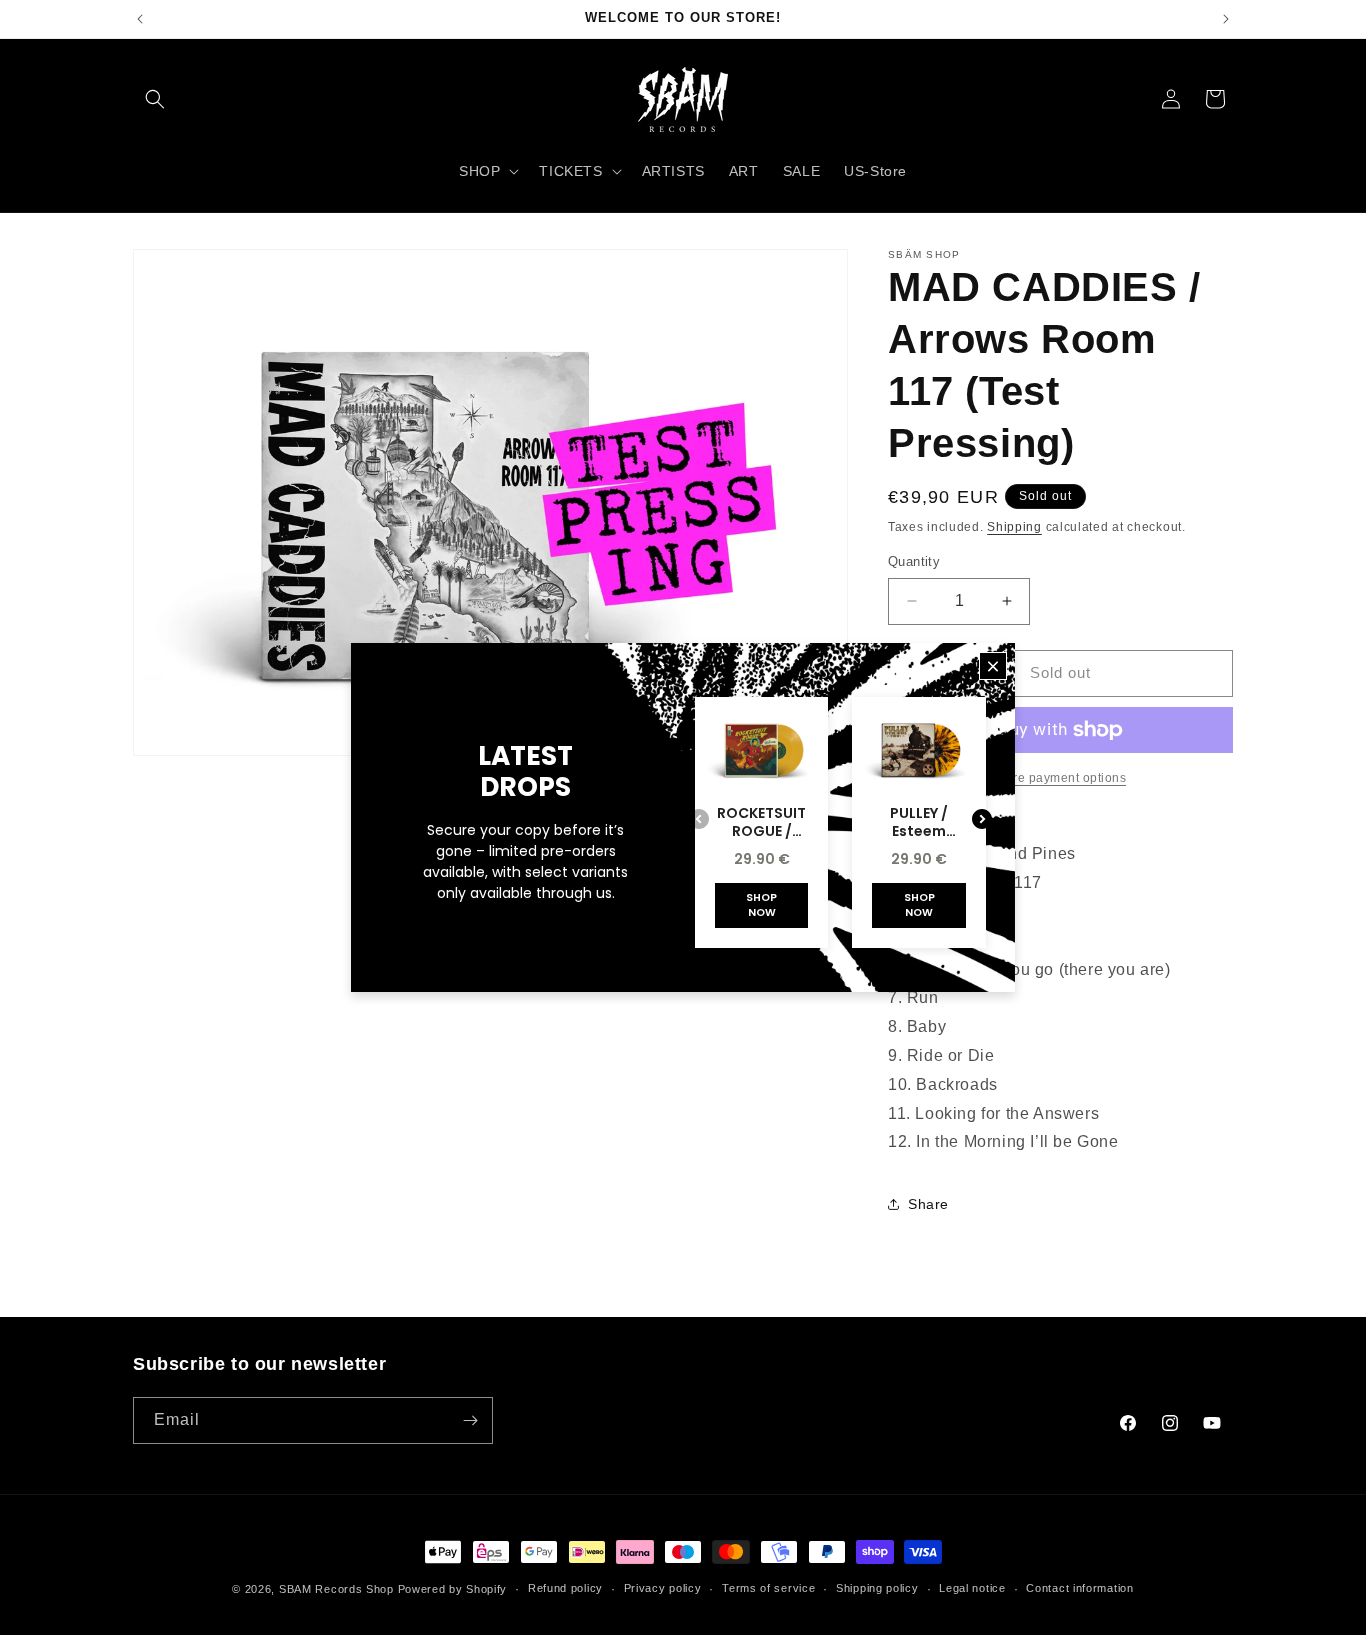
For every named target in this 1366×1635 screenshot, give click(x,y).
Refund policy (565, 1588)
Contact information (1079, 1588)
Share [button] (928, 1204)
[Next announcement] (1226, 19)
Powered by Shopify (453, 1589)
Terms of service (768, 1588)
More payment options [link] (1060, 778)
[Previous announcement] (140, 19)
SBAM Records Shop (336, 1589)
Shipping (1014, 527)
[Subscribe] (470, 1420)
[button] (155, 99)
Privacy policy (663, 1588)
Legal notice (972, 1588)
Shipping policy (877, 1588)
